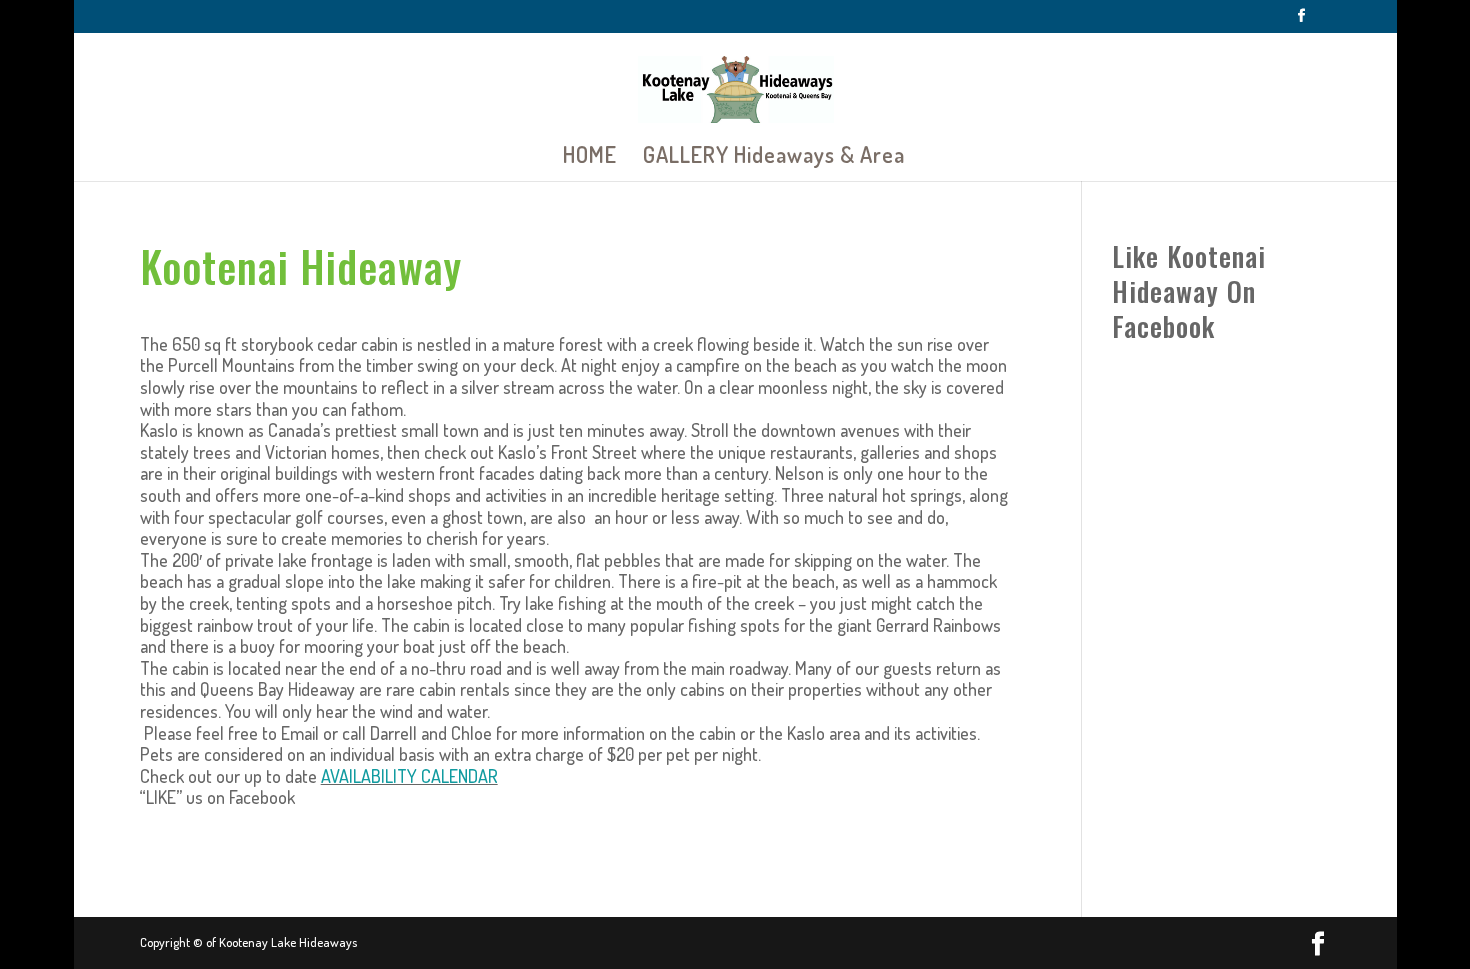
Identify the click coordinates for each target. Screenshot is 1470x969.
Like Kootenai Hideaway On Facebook (1189, 291)
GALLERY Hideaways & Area (774, 157)
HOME (590, 157)
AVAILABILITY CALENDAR (409, 776)
